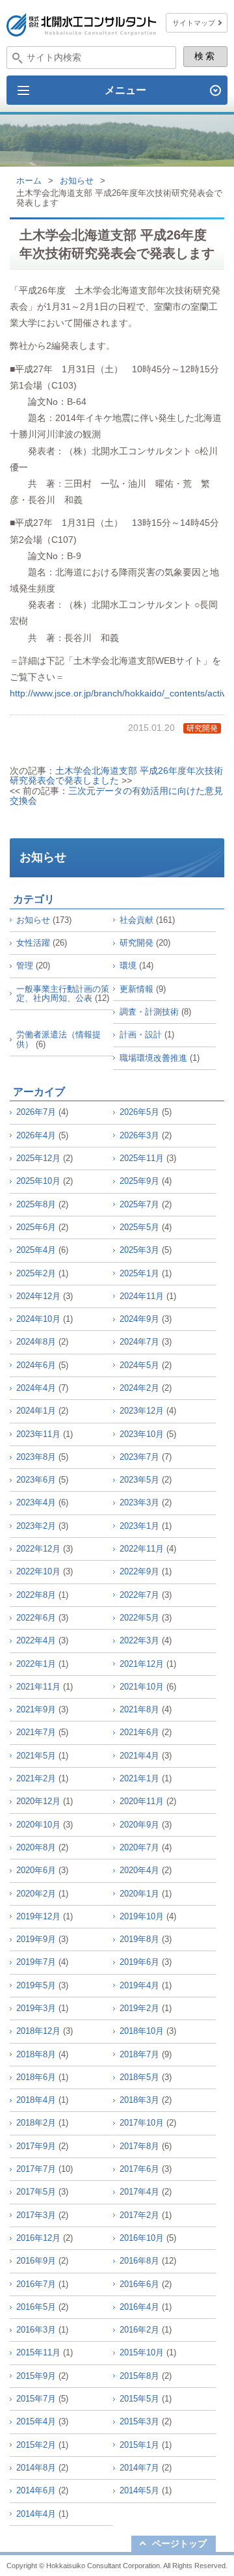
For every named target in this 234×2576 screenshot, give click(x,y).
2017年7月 (36, 2169)
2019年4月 (139, 1985)
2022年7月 (139, 1595)
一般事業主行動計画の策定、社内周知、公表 (63, 993)
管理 (25, 966)
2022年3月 (139, 1640)
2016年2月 (139, 2330)
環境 (128, 966)
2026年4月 (36, 1135)
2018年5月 (139, 2077)
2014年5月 (139, 2490)
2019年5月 (36, 1985)
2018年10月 (142, 2031)
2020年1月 (139, 1894)
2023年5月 (139, 1480)
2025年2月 (36, 1273)
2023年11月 (38, 1434)
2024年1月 (36, 1411)
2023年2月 (36, 1526)
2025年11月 (142, 1158)
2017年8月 (139, 2146)
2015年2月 (36, 2445)
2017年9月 (36, 2146)
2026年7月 (36, 1112)
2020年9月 (139, 1825)
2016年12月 (38, 2238)
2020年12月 (38, 1801)
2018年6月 (36, 2077)
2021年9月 (36, 1709)
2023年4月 (36, 1502)
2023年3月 (139, 1502)
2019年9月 (36, 1939)
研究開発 (202, 728)
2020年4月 (139, 1870)
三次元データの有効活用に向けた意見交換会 (116, 796)
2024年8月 (36, 1342)
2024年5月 (139, 1365)
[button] (117, 90)
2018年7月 (139, 2054)
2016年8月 (139, 2261)
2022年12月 (38, 1549)
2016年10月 (142, 2238)
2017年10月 (142, 2123)
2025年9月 (139, 1181)
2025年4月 (36, 1250)
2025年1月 (139, 1273)
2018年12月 (38, 2031)
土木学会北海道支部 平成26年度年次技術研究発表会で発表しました (116, 775)
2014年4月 (36, 2514)
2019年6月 (139, 1962)
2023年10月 (142, 1434)
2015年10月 (142, 2352)
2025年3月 (139, 1250)
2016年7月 (36, 2284)
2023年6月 (36, 1480)
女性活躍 (33, 943)
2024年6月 (36, 1365)
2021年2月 (36, 1778)
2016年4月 (139, 2307)
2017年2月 (139, 2215)
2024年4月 (36, 1388)
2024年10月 (38, 1319)
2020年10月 (38, 1825)
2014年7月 (139, 2468)
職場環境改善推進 (153, 1058)
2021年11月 (38, 1687)
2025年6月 (36, 1227)
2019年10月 (142, 1916)
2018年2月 (36, 2123)
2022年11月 (142, 1549)
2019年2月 (139, 2008)
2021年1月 (139, 1778)
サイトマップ (194, 23)
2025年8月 (36, 1204)
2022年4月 (36, 1640)
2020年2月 (36, 1894)
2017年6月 (139, 2169)
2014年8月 (36, 2468)
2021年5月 (36, 1756)
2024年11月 (142, 1296)
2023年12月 (142, 1411)
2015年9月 (36, 2376)
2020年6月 (36, 1870)
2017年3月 (36, 2215)
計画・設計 (141, 1035)
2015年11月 (38, 2352)
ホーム (29, 181)
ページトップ (179, 2543)
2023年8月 (36, 1457)
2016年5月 (36, 2307)
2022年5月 (139, 1618)
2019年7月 (36, 1962)
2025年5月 (139, 1227)
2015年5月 (139, 2399)
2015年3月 (139, 2421)
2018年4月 (36, 2100)
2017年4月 (139, 2192)
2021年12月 (142, 1664)
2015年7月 (36, 2399)
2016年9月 (36, 2261)
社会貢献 (136, 920)
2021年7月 (36, 1732)
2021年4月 (139, 1756)
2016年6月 (139, 2284)
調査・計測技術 (149, 1012)
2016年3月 (36, 2330)
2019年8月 (139, 1939)
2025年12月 (38, 1158)
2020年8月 (36, 1847)
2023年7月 (139, 1457)
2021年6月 (139, 1732)
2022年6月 (36, 1618)
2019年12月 (38, 1916)
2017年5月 (36, 2192)
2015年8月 (139, 2376)
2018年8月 (36, 2054)
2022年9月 (139, 1571)
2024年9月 (139, 1319)
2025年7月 (139, 1204)
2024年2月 (139, 1388)
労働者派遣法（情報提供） (58, 1039)
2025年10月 (38, 1181)
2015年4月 (36, 2421)
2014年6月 (36, 2490)
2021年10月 (142, 1687)
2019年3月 (36, 2008)
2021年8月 (139, 1709)
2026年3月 (139, 1135)
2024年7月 (139, 1342)
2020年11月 (142, 1801)
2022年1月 (36, 1664)
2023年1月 (139, 1526)
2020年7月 (139, 1847)
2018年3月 (139, 2100)
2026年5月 (139, 1112)
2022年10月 (38, 1571)
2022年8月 (36, 1595)
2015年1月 (139, 2445)
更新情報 (136, 989)
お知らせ (77, 181)
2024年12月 (38, 1296)
